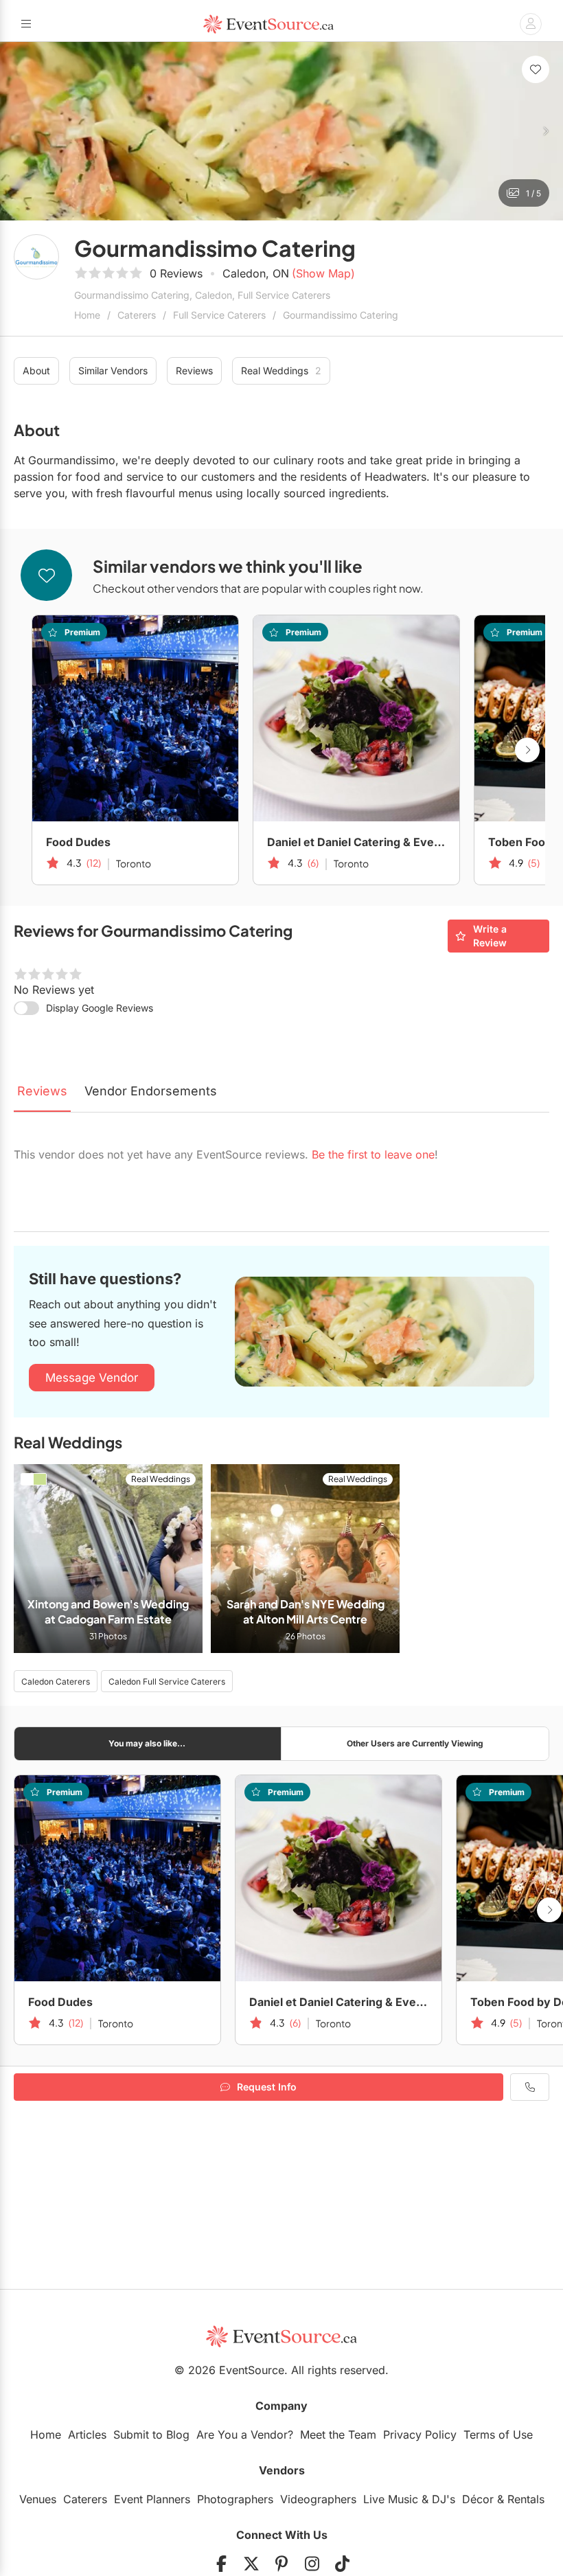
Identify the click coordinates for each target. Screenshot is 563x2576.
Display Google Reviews (100, 1008)
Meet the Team (338, 2435)
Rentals (526, 2499)
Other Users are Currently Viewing (415, 1743)
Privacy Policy (420, 2435)
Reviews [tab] (42, 1091)
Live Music (391, 2499)
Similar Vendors (113, 371)
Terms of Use (498, 2435)
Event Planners (152, 2499)
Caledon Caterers (56, 1682)
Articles (87, 2435)
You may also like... (147, 1743)
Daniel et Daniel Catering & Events (356, 842)
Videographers (318, 2499)
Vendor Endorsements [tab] (151, 1091)
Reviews (194, 371)
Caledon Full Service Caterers (167, 1682)
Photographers (235, 2499)
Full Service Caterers (219, 315)
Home (87, 315)
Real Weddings (281, 371)
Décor (478, 2499)
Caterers (137, 315)
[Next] (545, 131)
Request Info (267, 2087)
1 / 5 (533, 193)
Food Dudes (78, 842)
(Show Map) (323, 273)
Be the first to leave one (373, 1154)
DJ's (444, 2499)
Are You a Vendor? (245, 2435)
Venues (38, 2499)
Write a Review (490, 936)
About (36, 371)
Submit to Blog (151, 2435)
